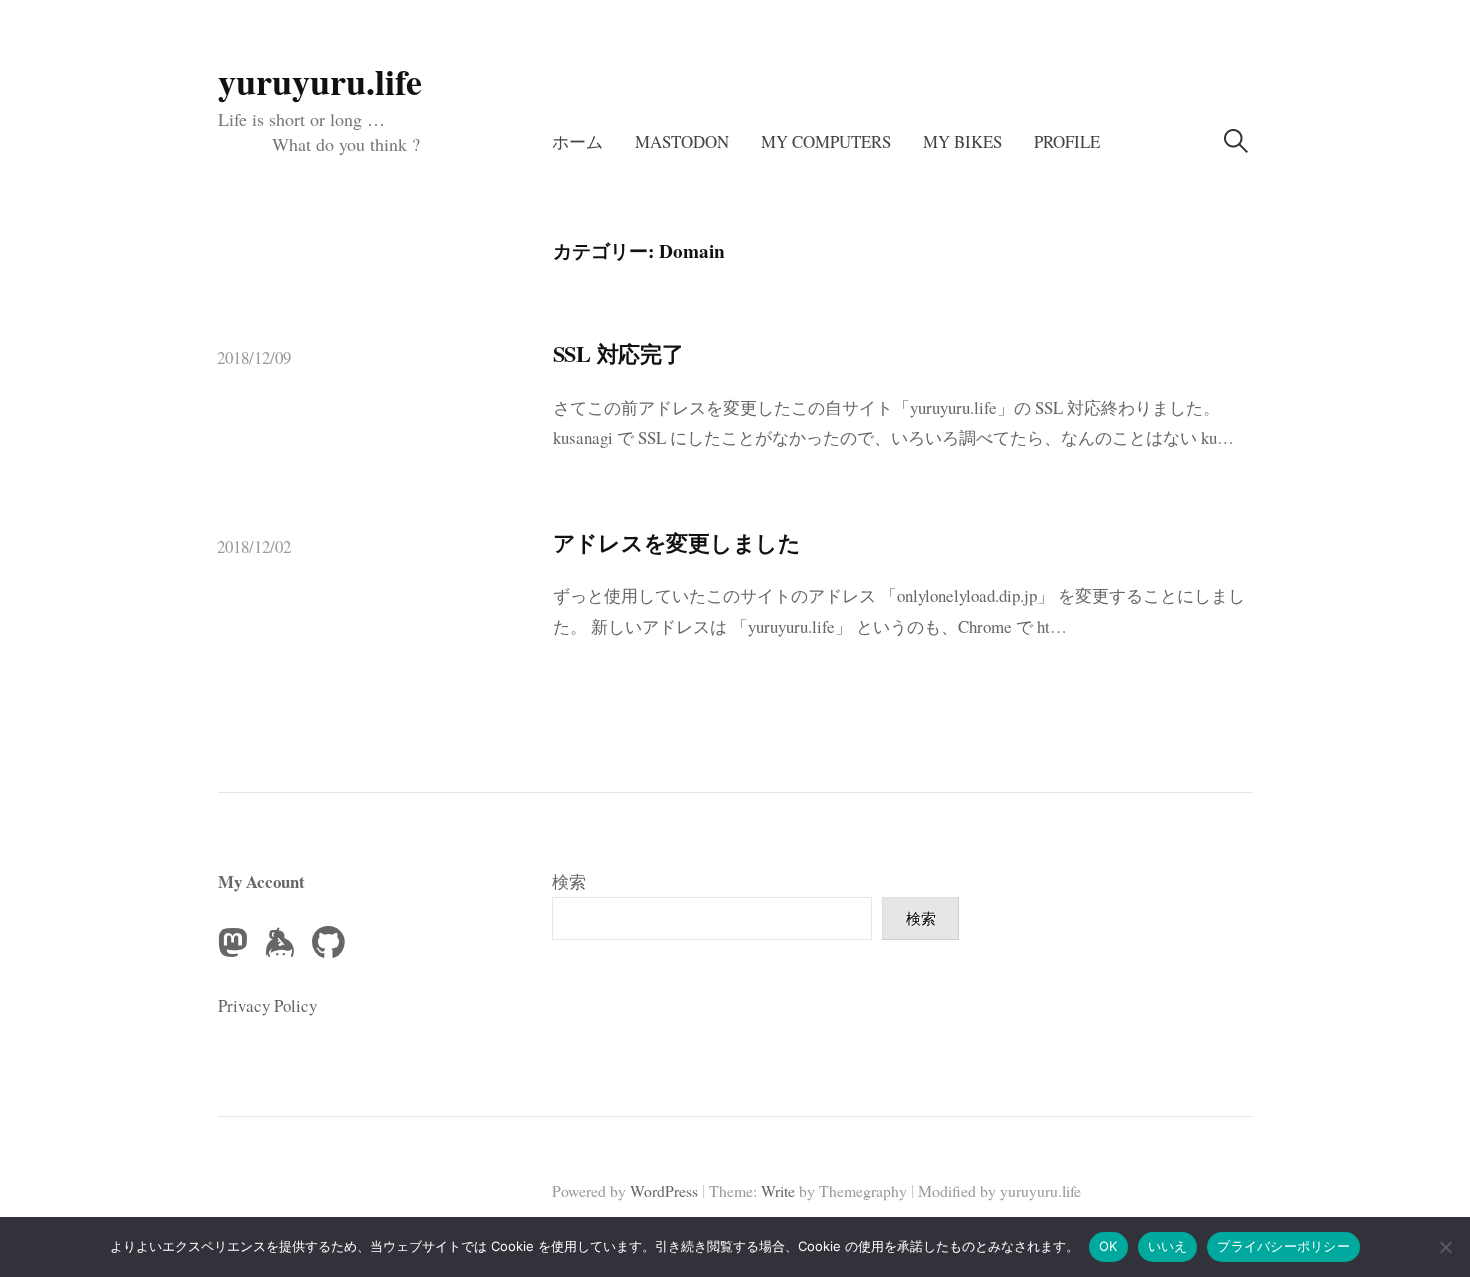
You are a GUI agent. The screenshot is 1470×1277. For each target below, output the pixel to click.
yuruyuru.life (320, 81)
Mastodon (682, 141)
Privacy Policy (267, 1005)
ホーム (577, 141)
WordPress (664, 1190)
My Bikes (962, 141)
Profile (1067, 141)
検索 (569, 881)
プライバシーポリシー (1283, 1246)
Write (778, 1190)
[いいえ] (1445, 1247)
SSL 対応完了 (618, 353)
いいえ (1168, 1246)
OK (1108, 1246)
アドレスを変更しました (677, 542)
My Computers (826, 141)
